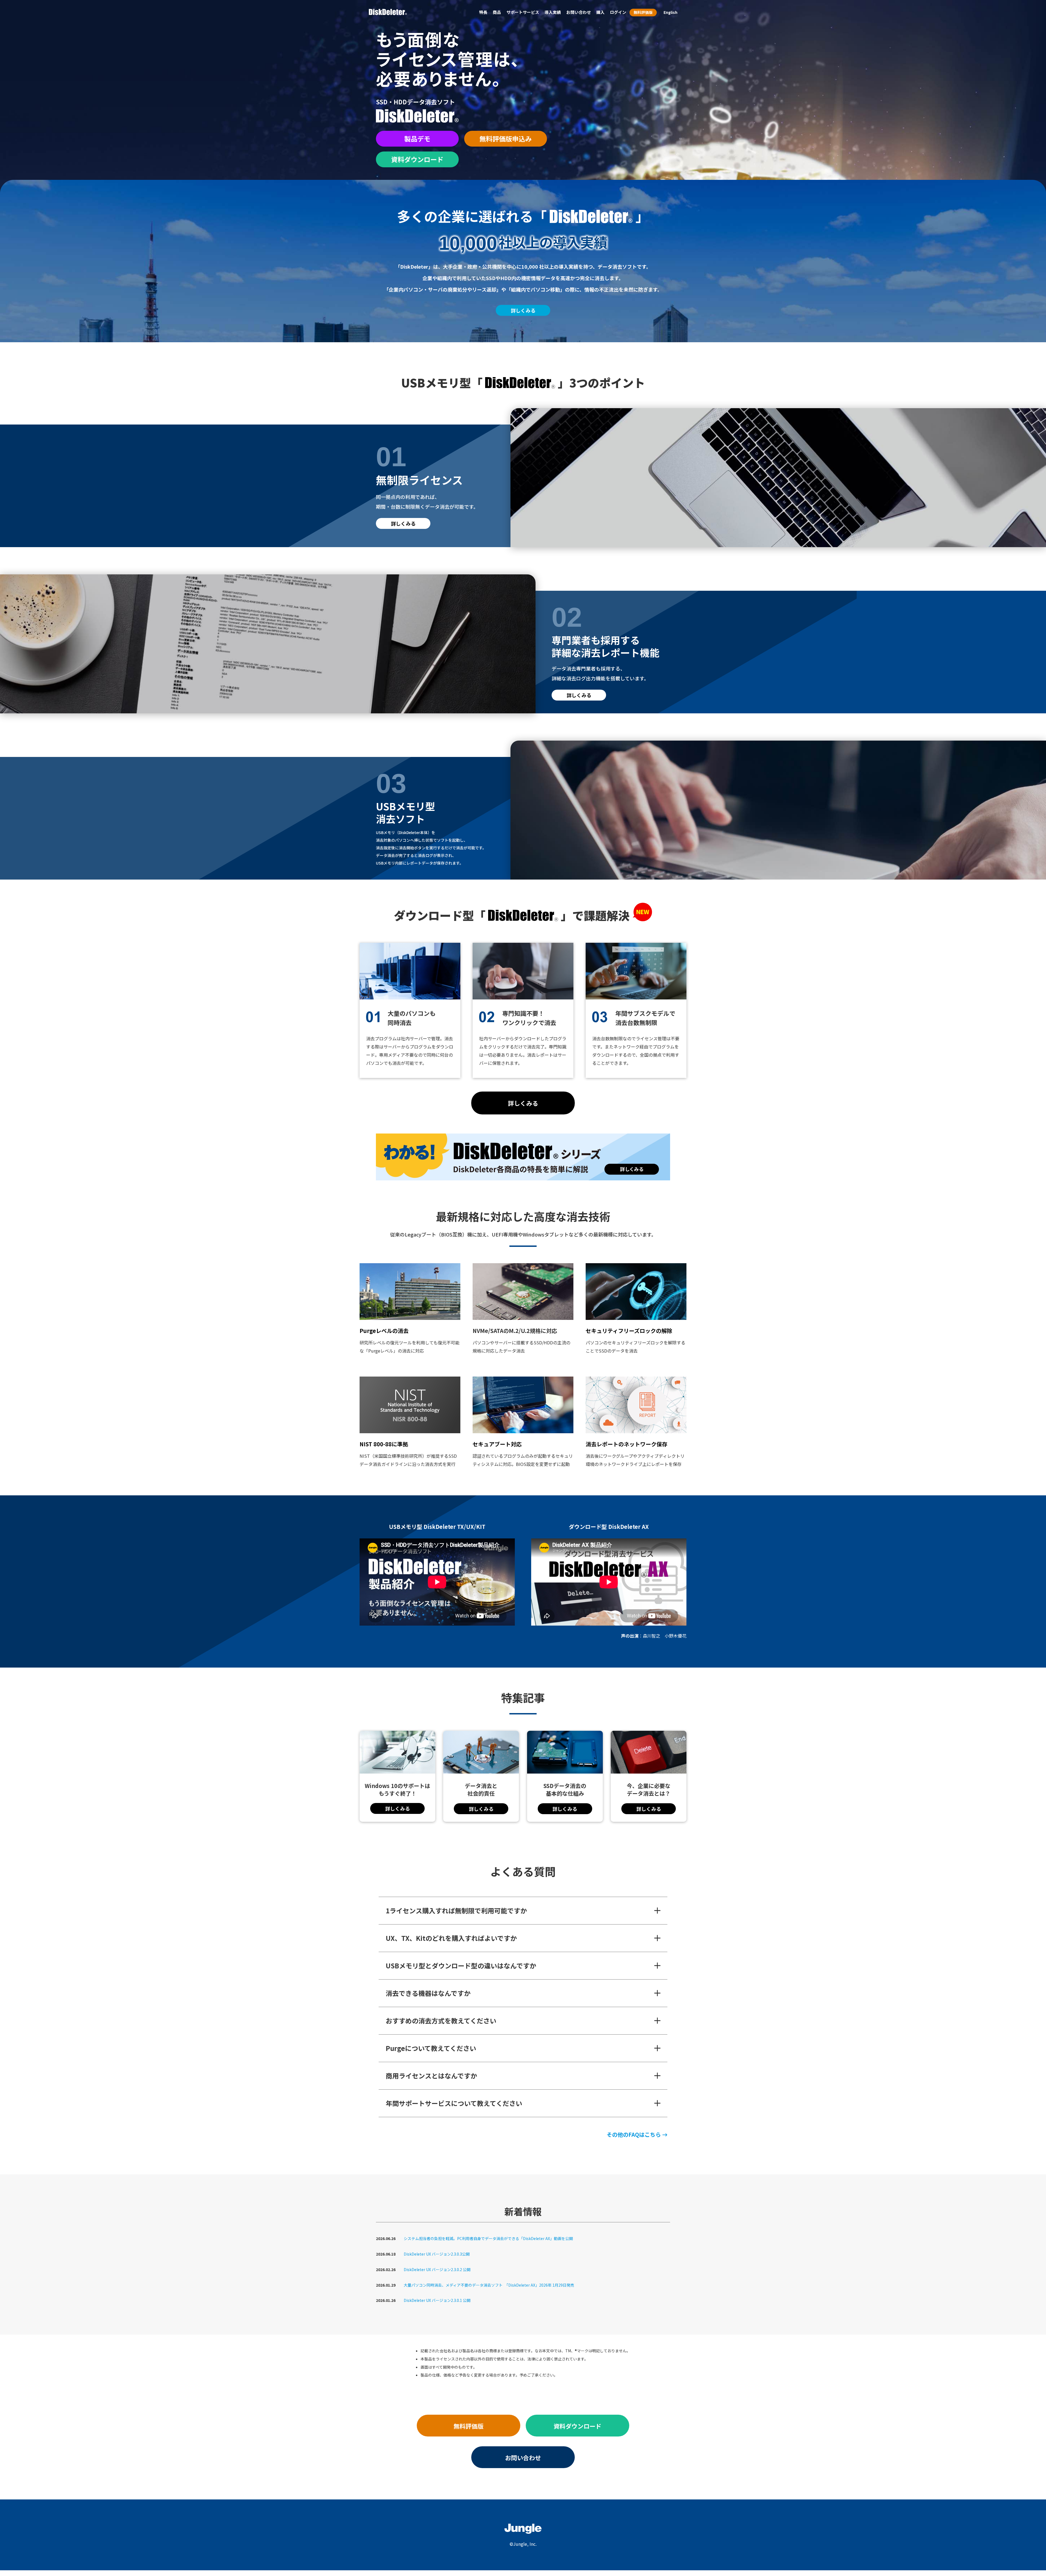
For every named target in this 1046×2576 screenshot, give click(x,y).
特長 (483, 12)
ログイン (618, 12)
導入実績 (553, 12)
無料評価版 (643, 12)
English (671, 12)
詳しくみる (523, 310)
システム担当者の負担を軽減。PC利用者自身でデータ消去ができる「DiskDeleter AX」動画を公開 (488, 2238)
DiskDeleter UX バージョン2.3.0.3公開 (437, 2254)
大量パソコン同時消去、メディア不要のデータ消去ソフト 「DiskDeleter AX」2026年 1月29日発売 (489, 2285)
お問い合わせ (523, 2457)
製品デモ (417, 139)
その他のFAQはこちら (634, 2135)
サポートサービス (523, 12)
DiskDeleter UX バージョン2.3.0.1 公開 (437, 2300)
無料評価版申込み (506, 139)
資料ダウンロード (417, 159)
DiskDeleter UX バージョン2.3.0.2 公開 (437, 2269)
